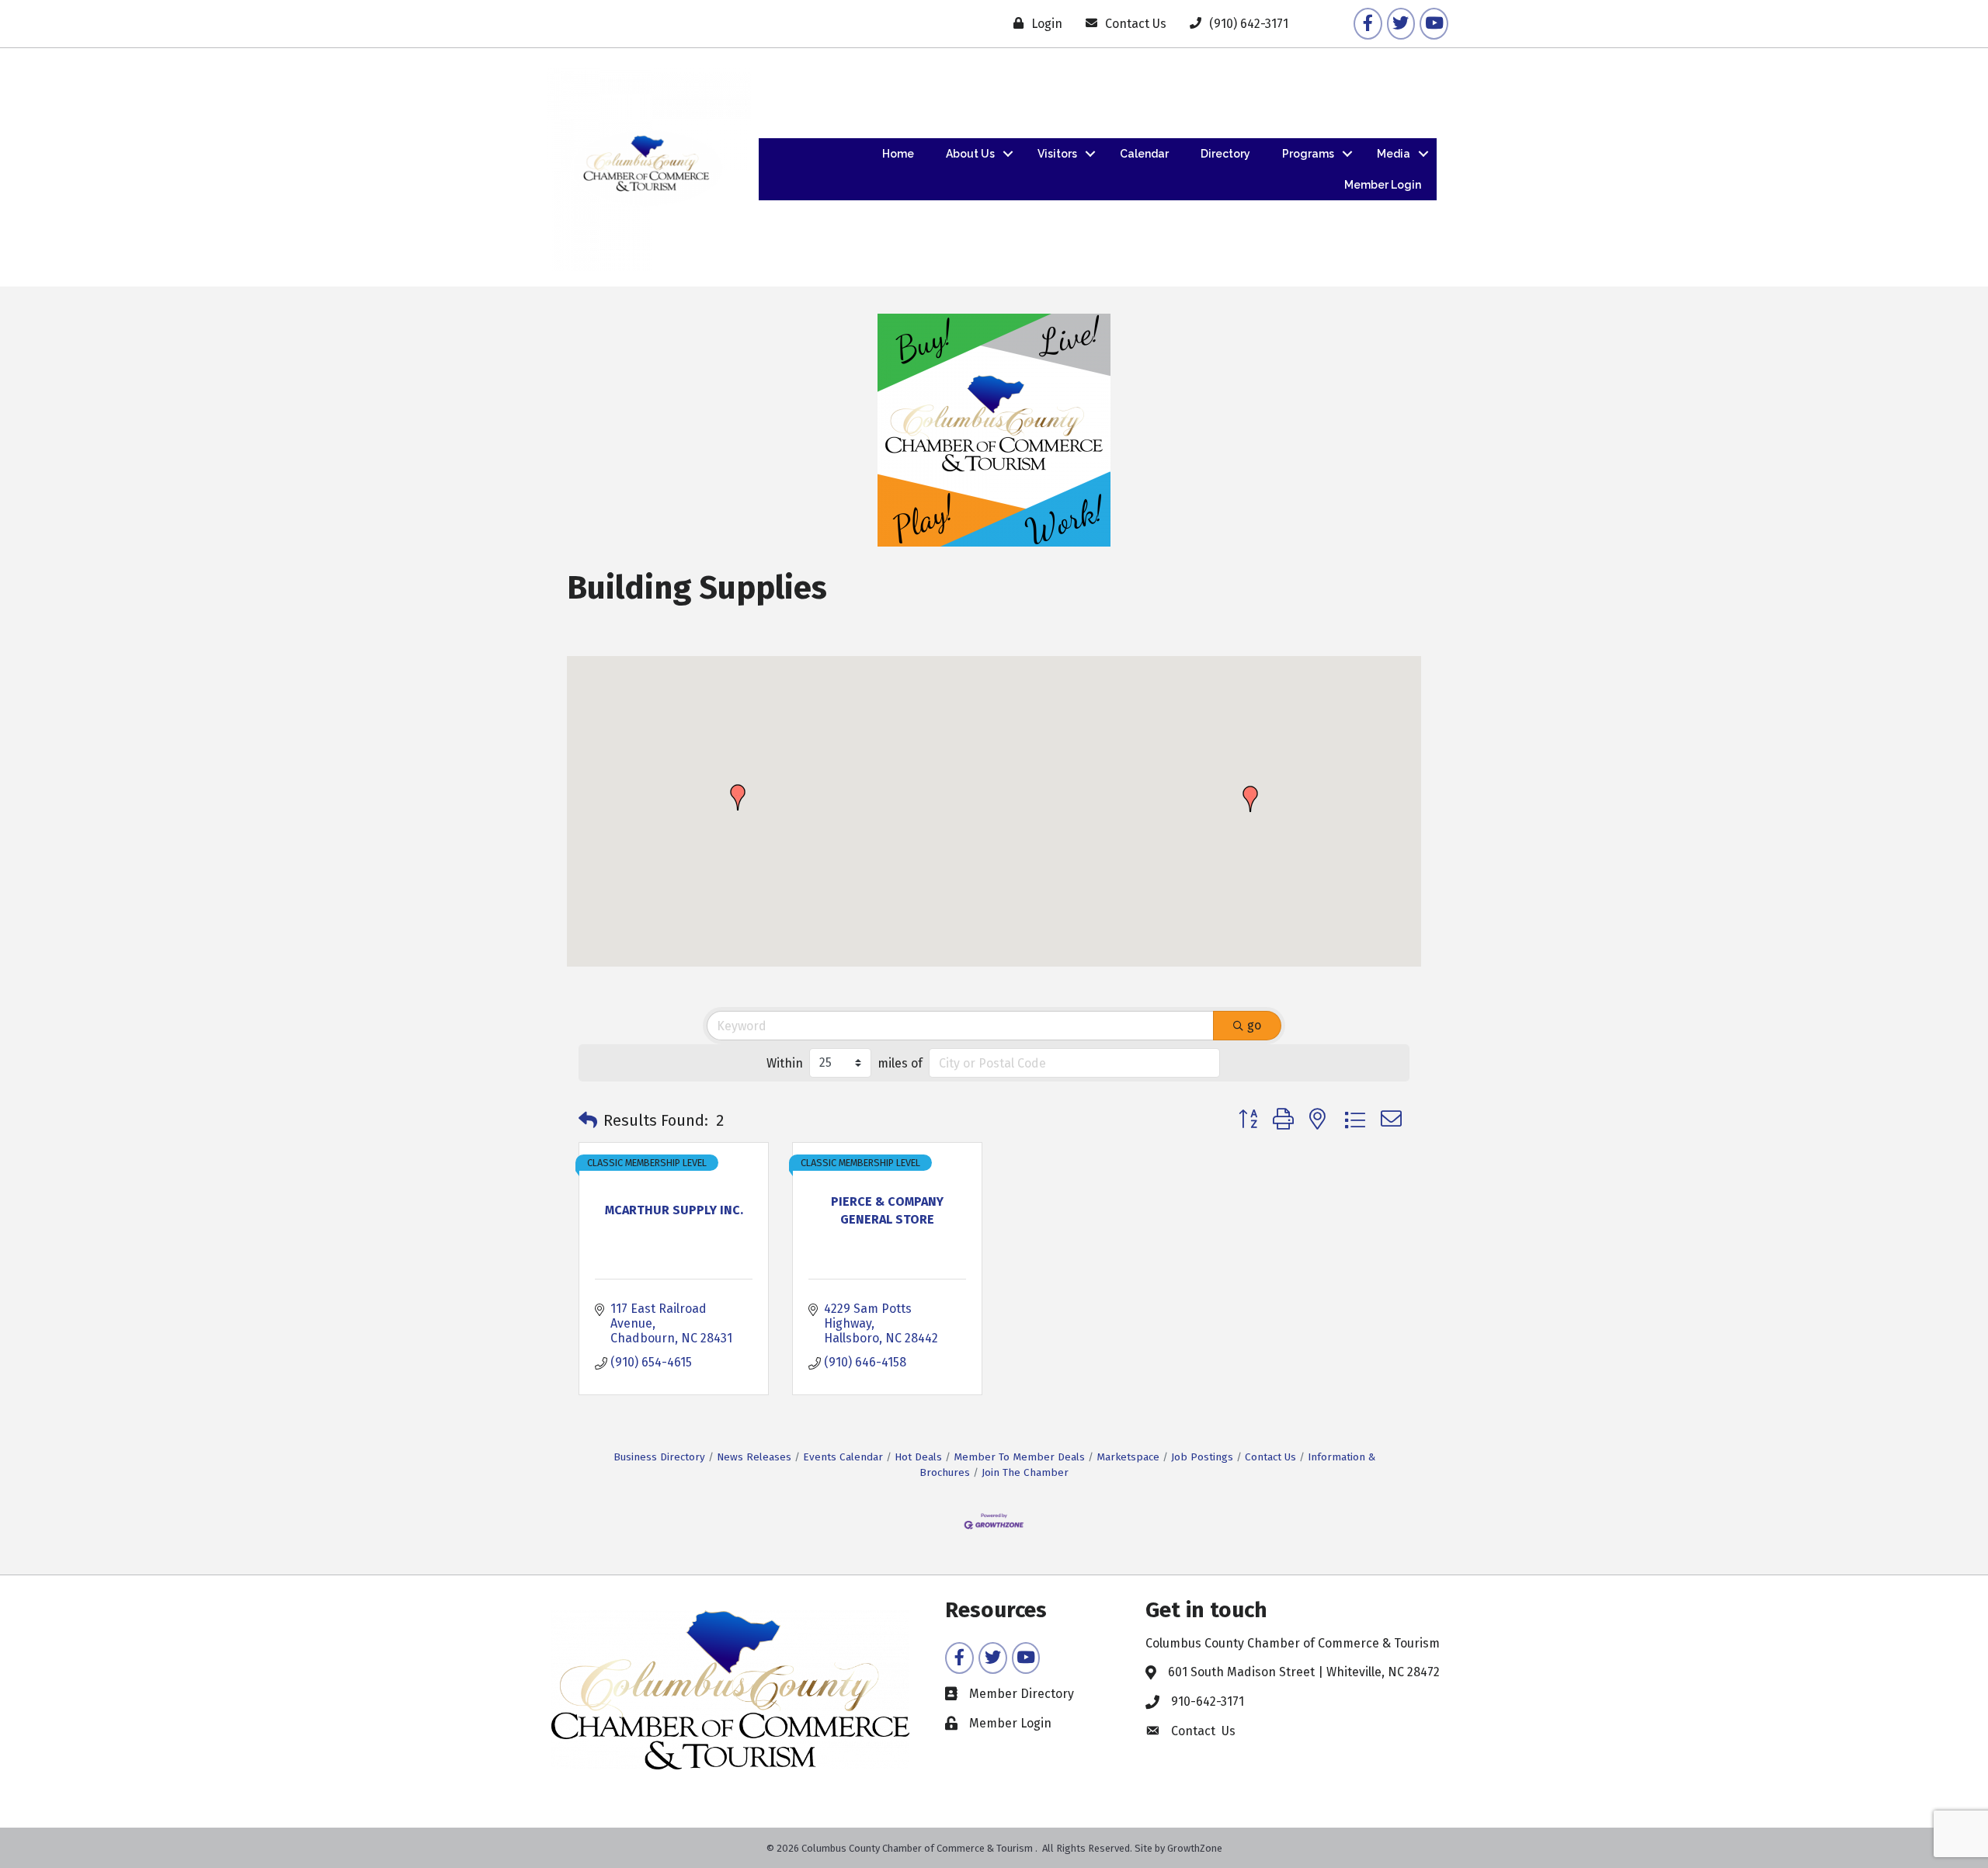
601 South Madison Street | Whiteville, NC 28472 (1304, 1672)
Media (1394, 154)
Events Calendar (843, 1457)
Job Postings (1202, 1457)
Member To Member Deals (1019, 1457)
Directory (1225, 154)
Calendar (1144, 154)
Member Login (1383, 185)
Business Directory (659, 1457)
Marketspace (1128, 1457)
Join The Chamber (1025, 1472)
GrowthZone (1195, 1848)
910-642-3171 (1208, 1701)
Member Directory (1022, 1694)
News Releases (754, 1457)
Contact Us (1270, 1457)
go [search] (1254, 1025)
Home (898, 154)
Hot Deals (918, 1457)
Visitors (1057, 154)
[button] (738, 797)
